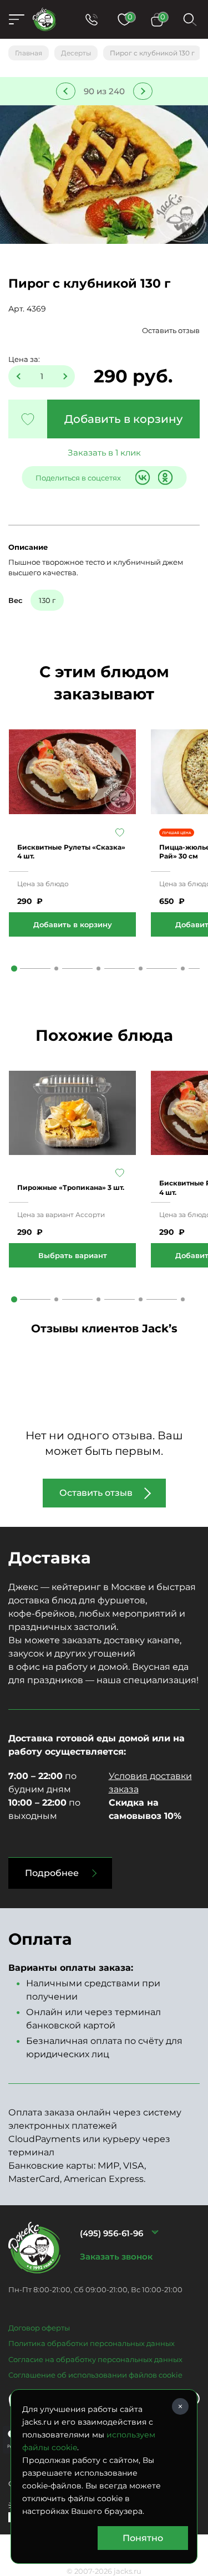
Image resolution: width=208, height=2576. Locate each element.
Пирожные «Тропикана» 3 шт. (71, 1187)
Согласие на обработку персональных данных (95, 2359)
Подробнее (52, 1873)
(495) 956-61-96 (111, 2233)
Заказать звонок (116, 2256)
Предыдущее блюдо (66, 91)
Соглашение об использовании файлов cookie (95, 2375)
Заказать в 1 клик (104, 453)
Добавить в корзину (123, 419)
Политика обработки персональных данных (92, 2343)
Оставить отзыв (171, 330)
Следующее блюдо (143, 91)
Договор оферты (39, 2328)
